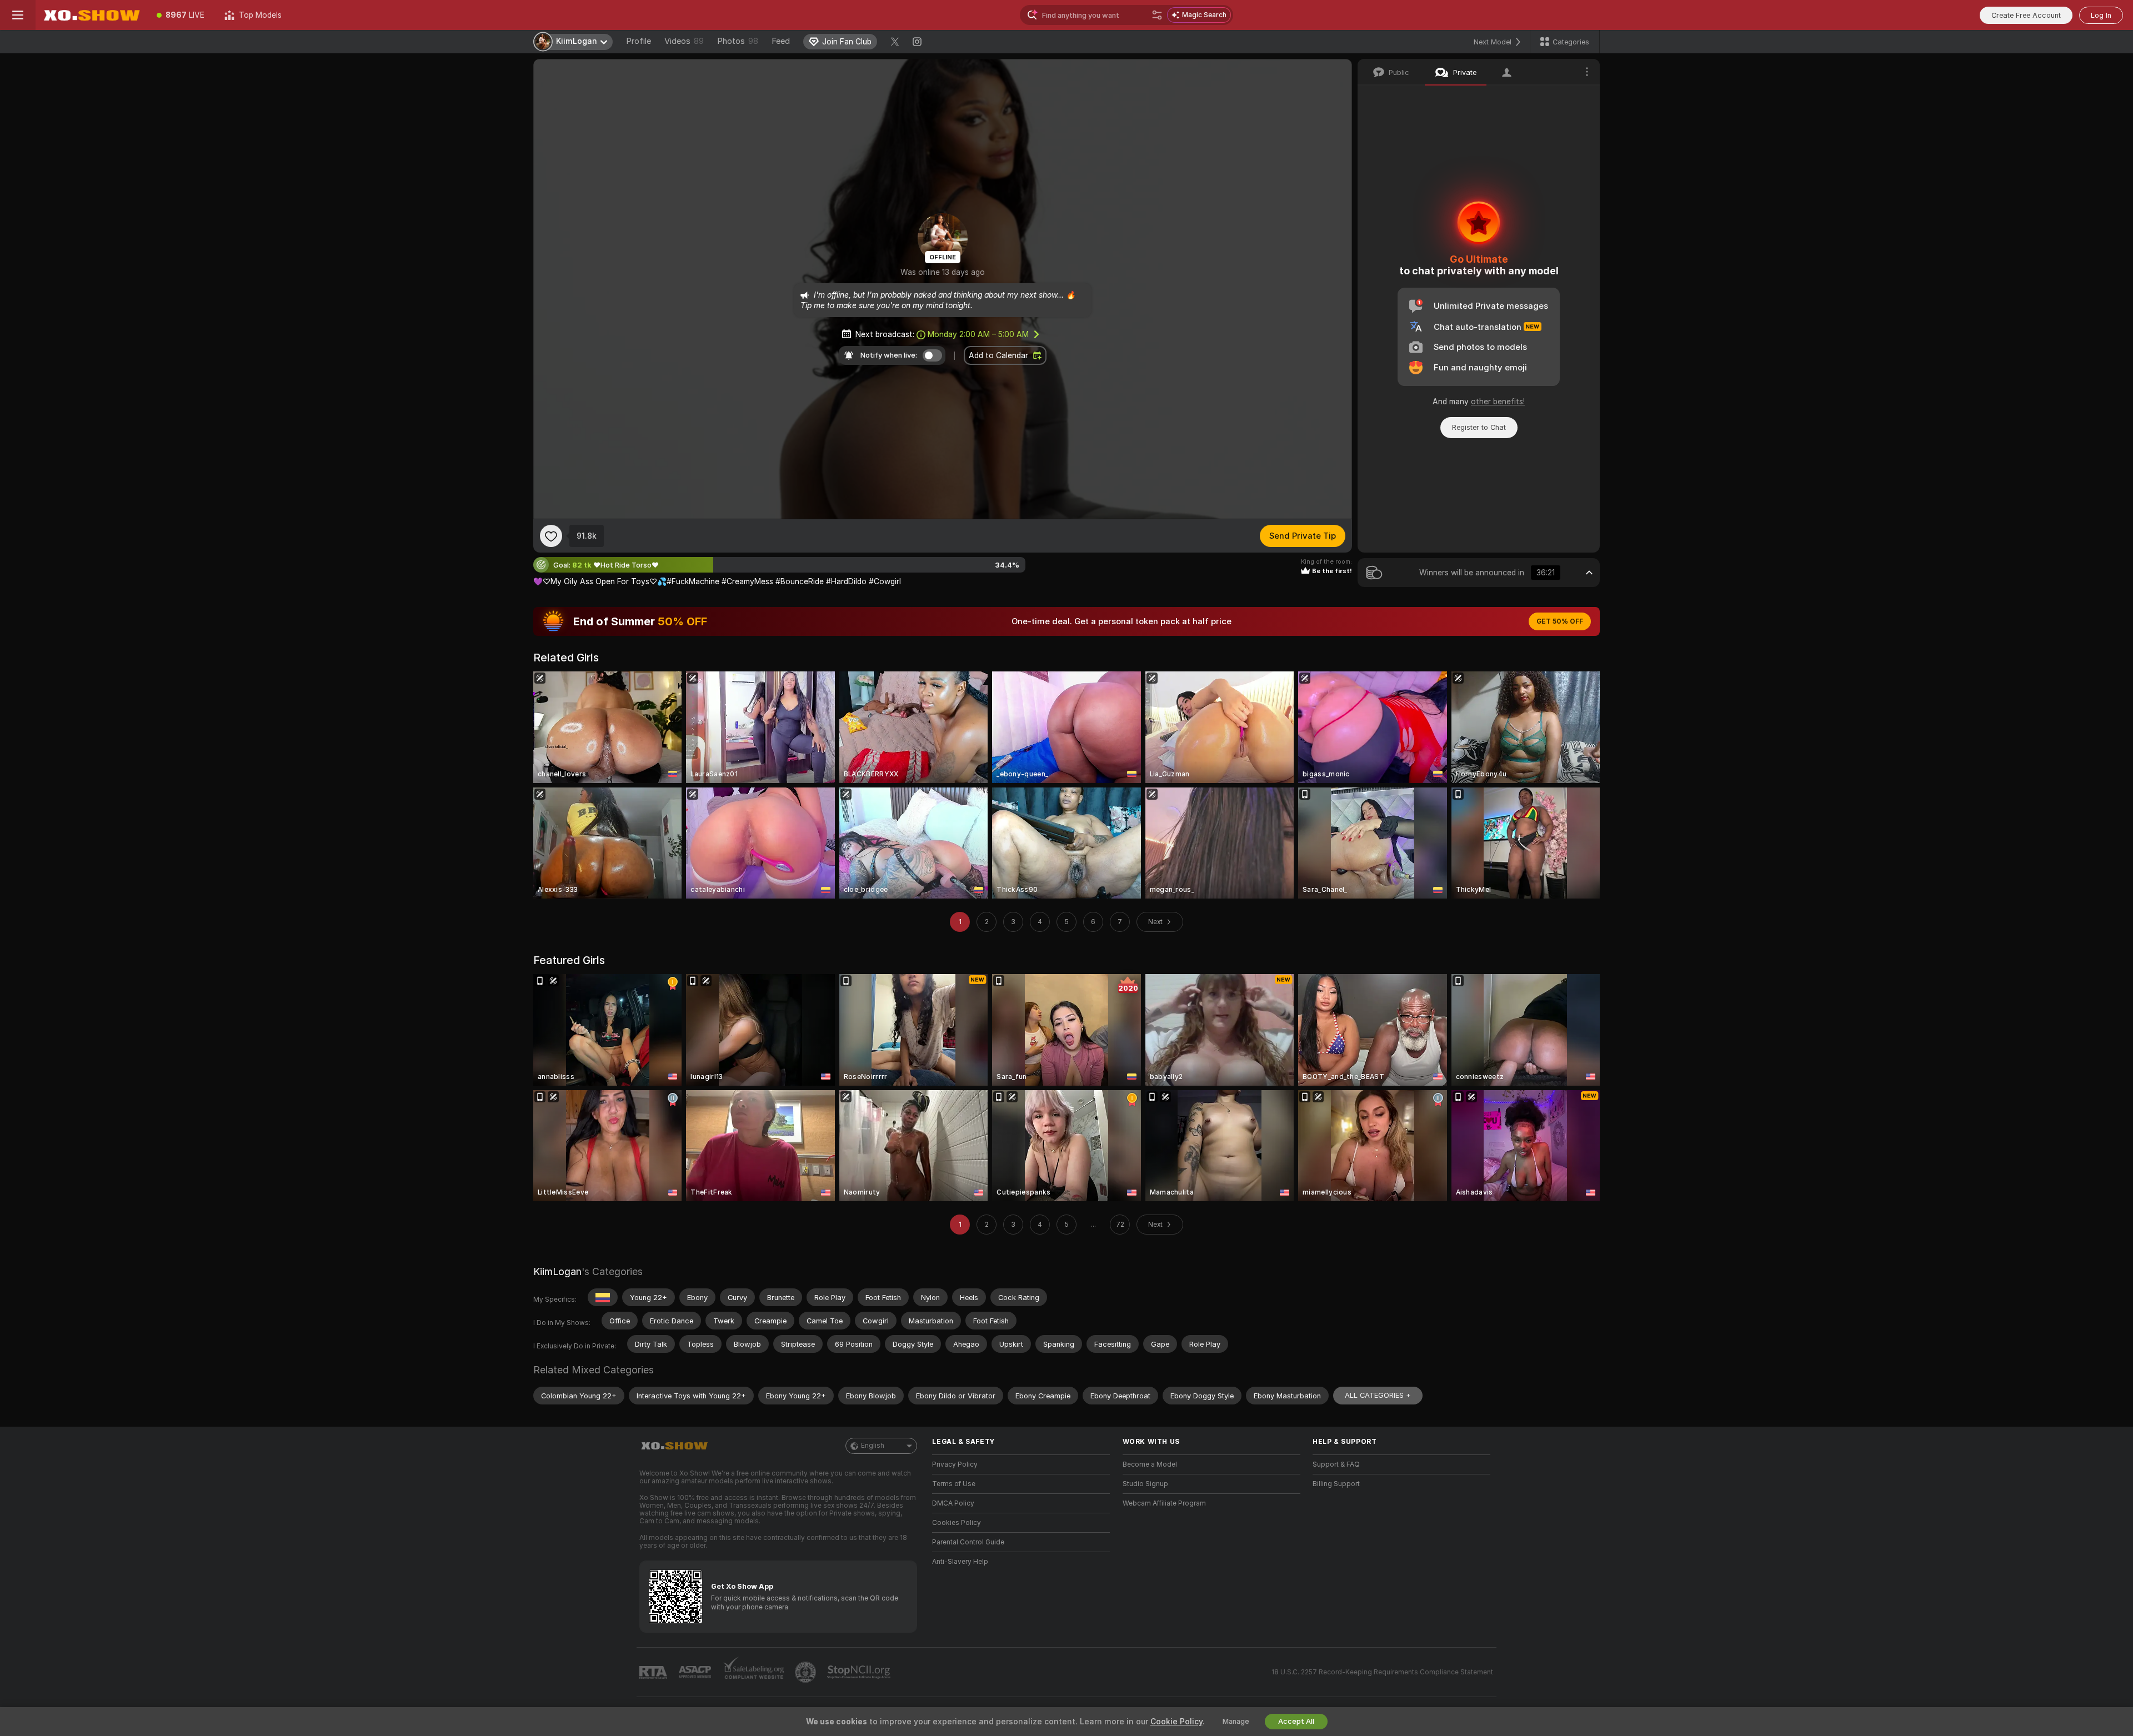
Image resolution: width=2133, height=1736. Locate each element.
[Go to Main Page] (91, 15)
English (873, 1446)
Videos (684, 41)
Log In (2101, 15)
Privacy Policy (955, 1464)
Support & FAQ (1336, 1464)
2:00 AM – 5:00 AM (978, 334)
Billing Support (1336, 1484)
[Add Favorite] (551, 536)
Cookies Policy (957, 1523)
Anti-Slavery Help (960, 1562)
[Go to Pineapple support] (807, 1672)
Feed (781, 41)
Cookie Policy (1176, 1722)
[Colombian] (603, 1297)
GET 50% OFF (1560, 621)
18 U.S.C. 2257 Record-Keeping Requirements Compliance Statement (1382, 1672)
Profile (639, 41)
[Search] (1157, 15)
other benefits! (1498, 402)
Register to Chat (1479, 427)
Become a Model (1150, 1464)
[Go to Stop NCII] (860, 1672)
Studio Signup (1145, 1484)
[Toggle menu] (18, 15)
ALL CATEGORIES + (1378, 1395)
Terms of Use (954, 1484)
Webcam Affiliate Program (1164, 1503)
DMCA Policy (953, 1503)
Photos (738, 41)
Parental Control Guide (968, 1542)
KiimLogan (557, 1271)
